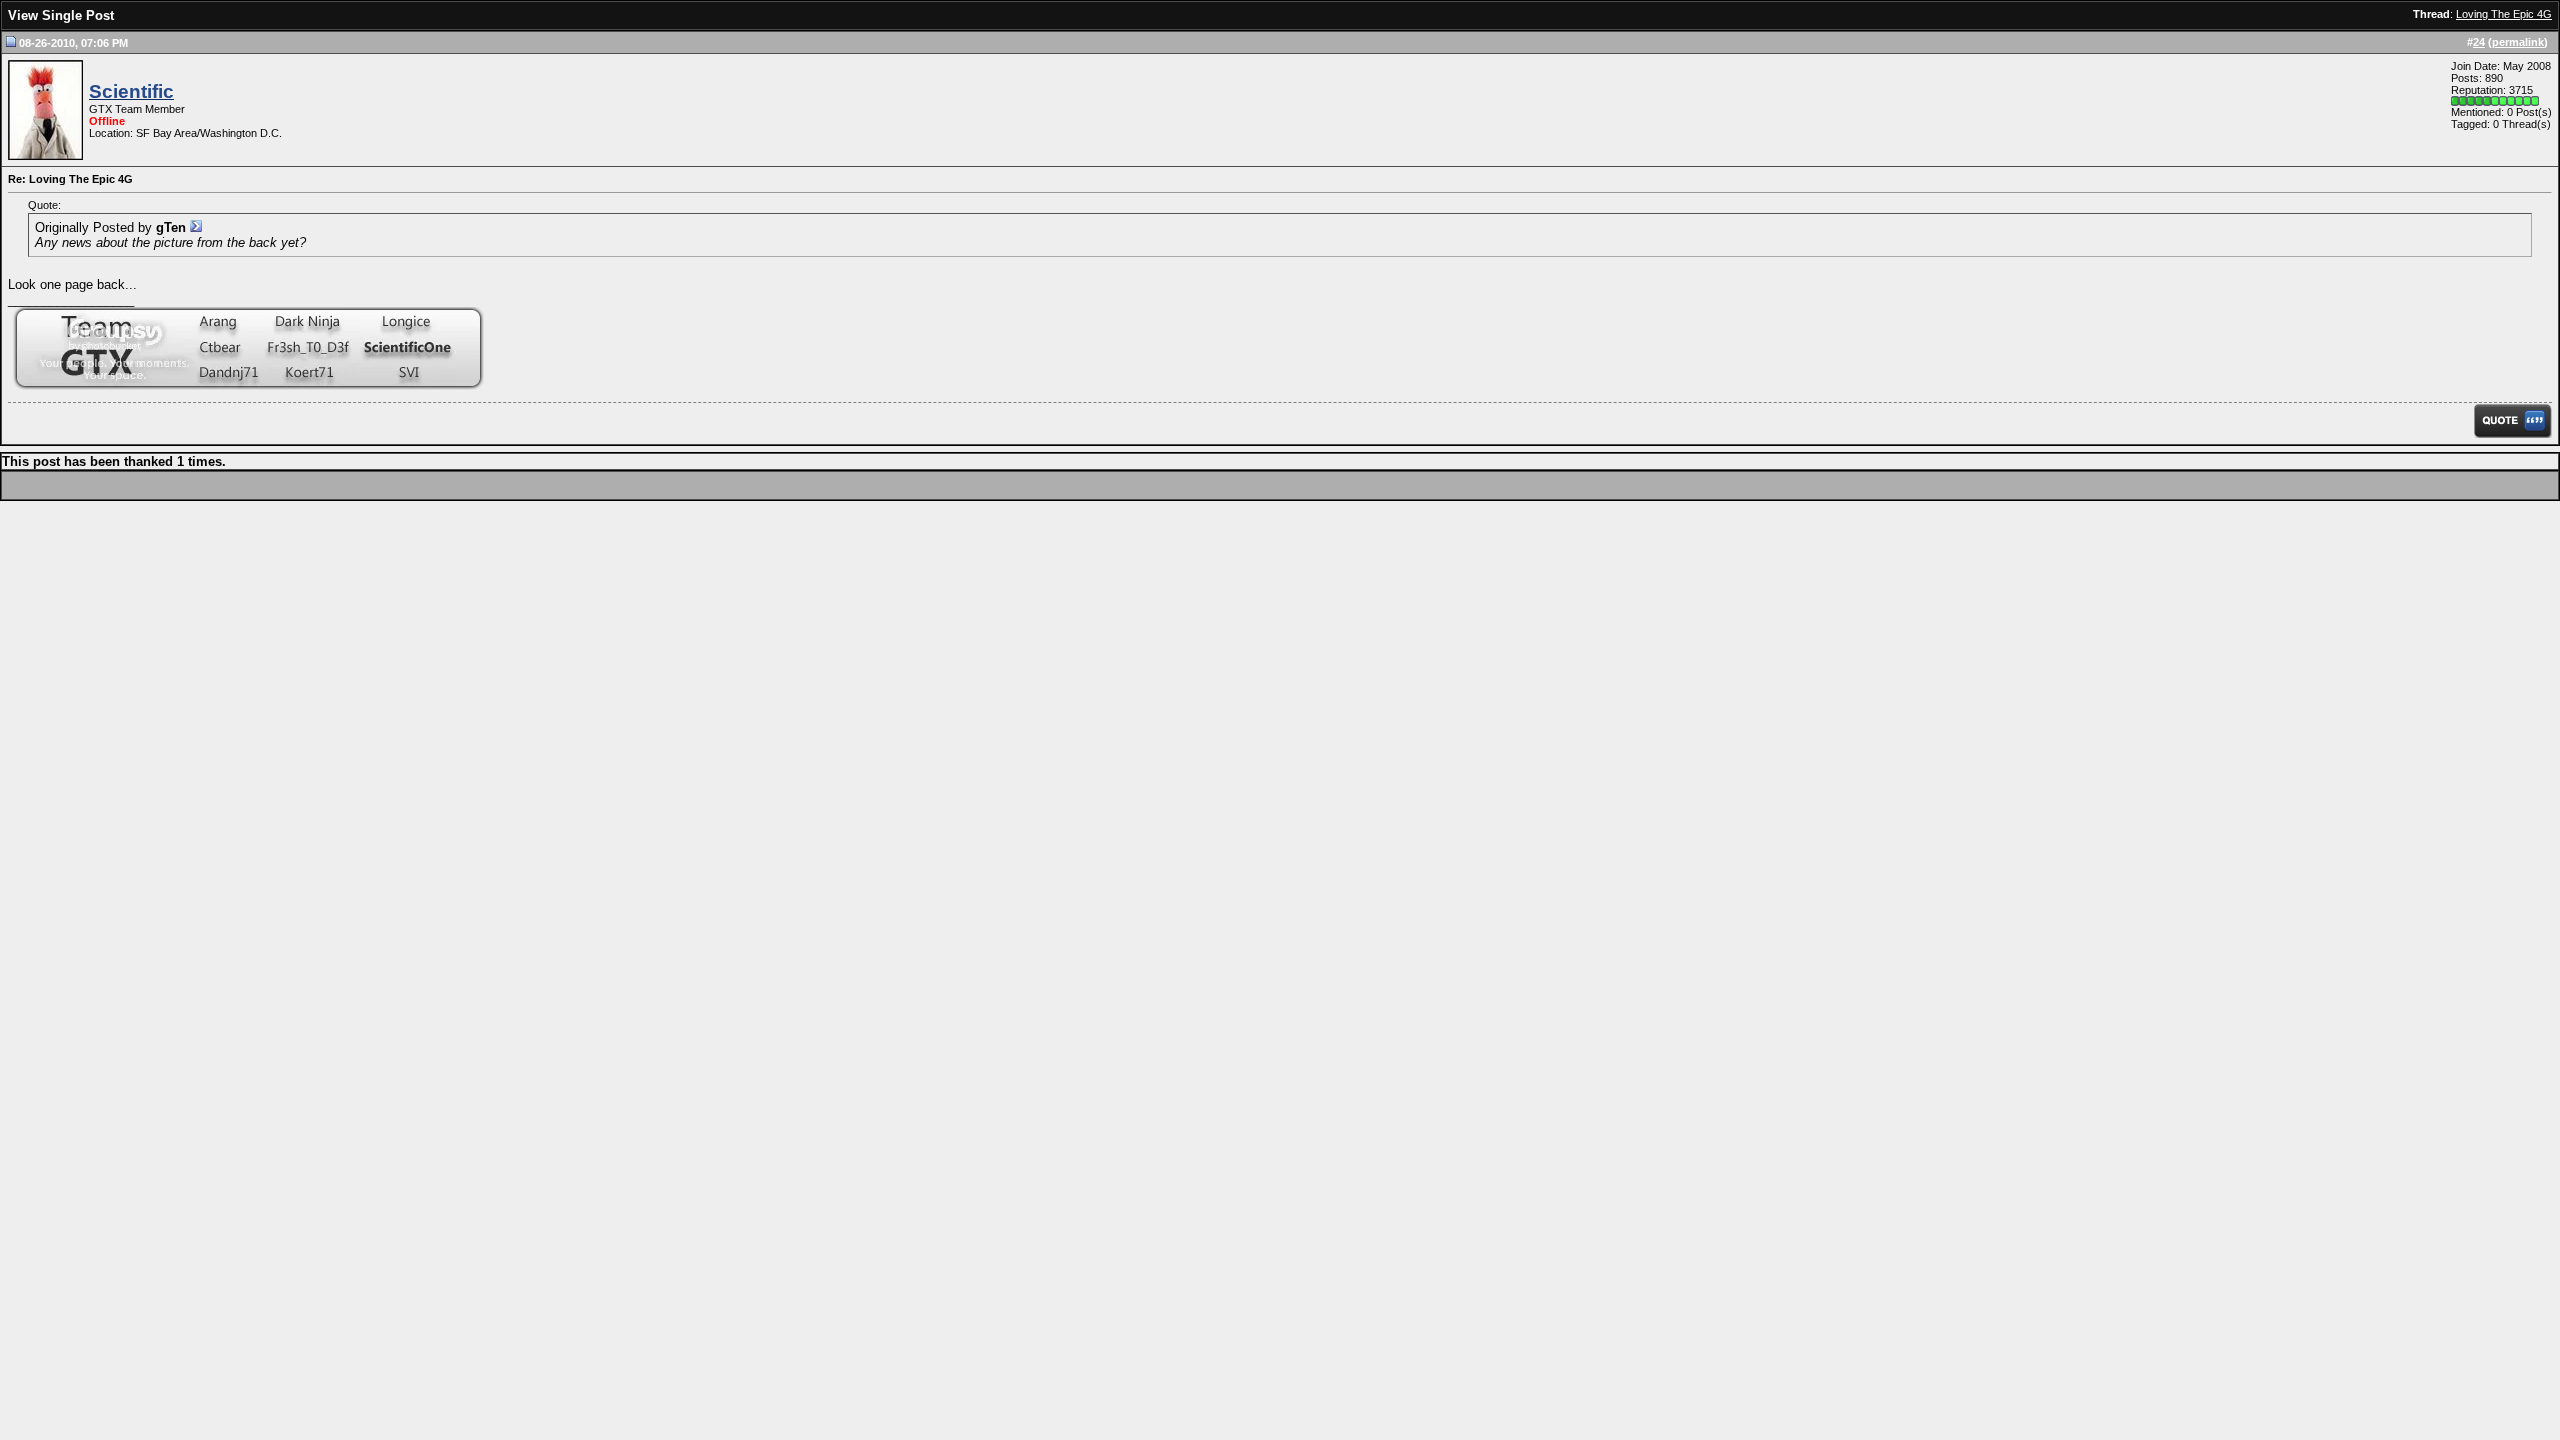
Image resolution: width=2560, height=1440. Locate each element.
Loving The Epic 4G (2504, 14)
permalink (2518, 42)
